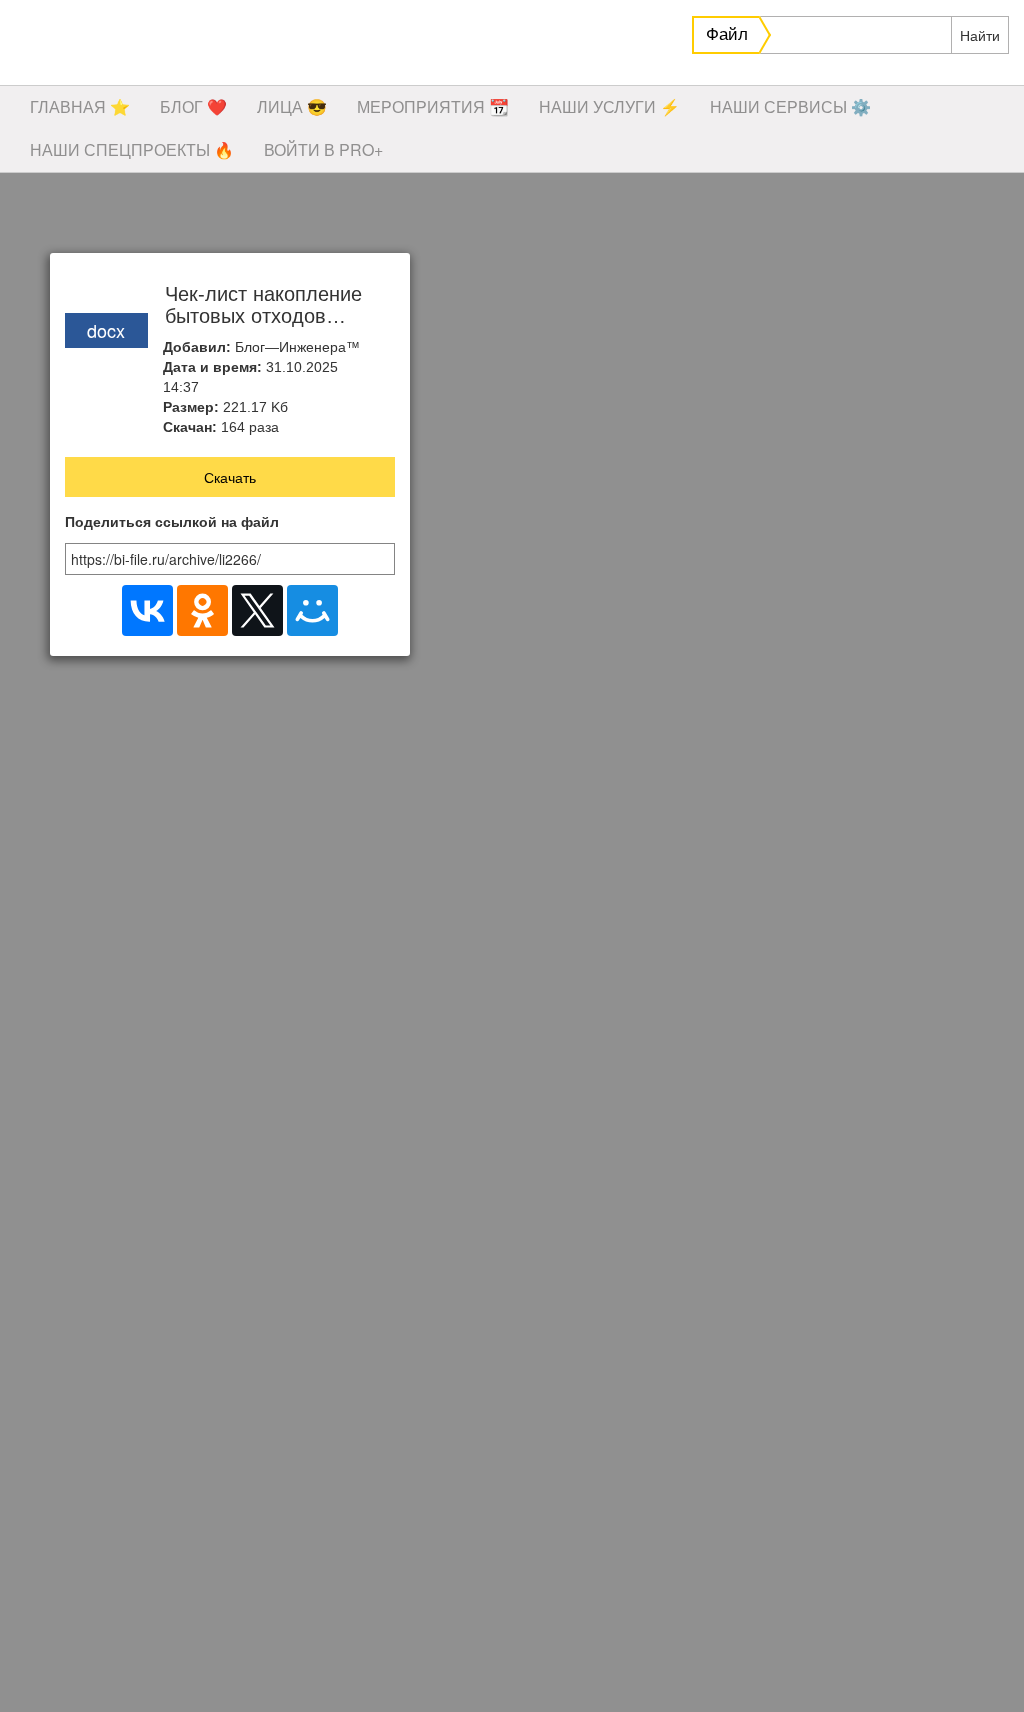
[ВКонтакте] (147, 610)
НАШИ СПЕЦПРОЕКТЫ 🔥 (132, 149)
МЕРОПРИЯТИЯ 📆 (433, 106)
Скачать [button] (230, 477)
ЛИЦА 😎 (292, 106)
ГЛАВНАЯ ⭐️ (80, 106)
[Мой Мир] (312, 610)
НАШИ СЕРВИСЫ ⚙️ (790, 106)
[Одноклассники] (202, 610)
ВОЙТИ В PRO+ (323, 149)
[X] (257, 610)
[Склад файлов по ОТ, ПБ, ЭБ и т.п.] (300, 45)
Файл (727, 34)
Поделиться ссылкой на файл (172, 522)
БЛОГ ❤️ (193, 106)
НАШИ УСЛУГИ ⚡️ (609, 106)
